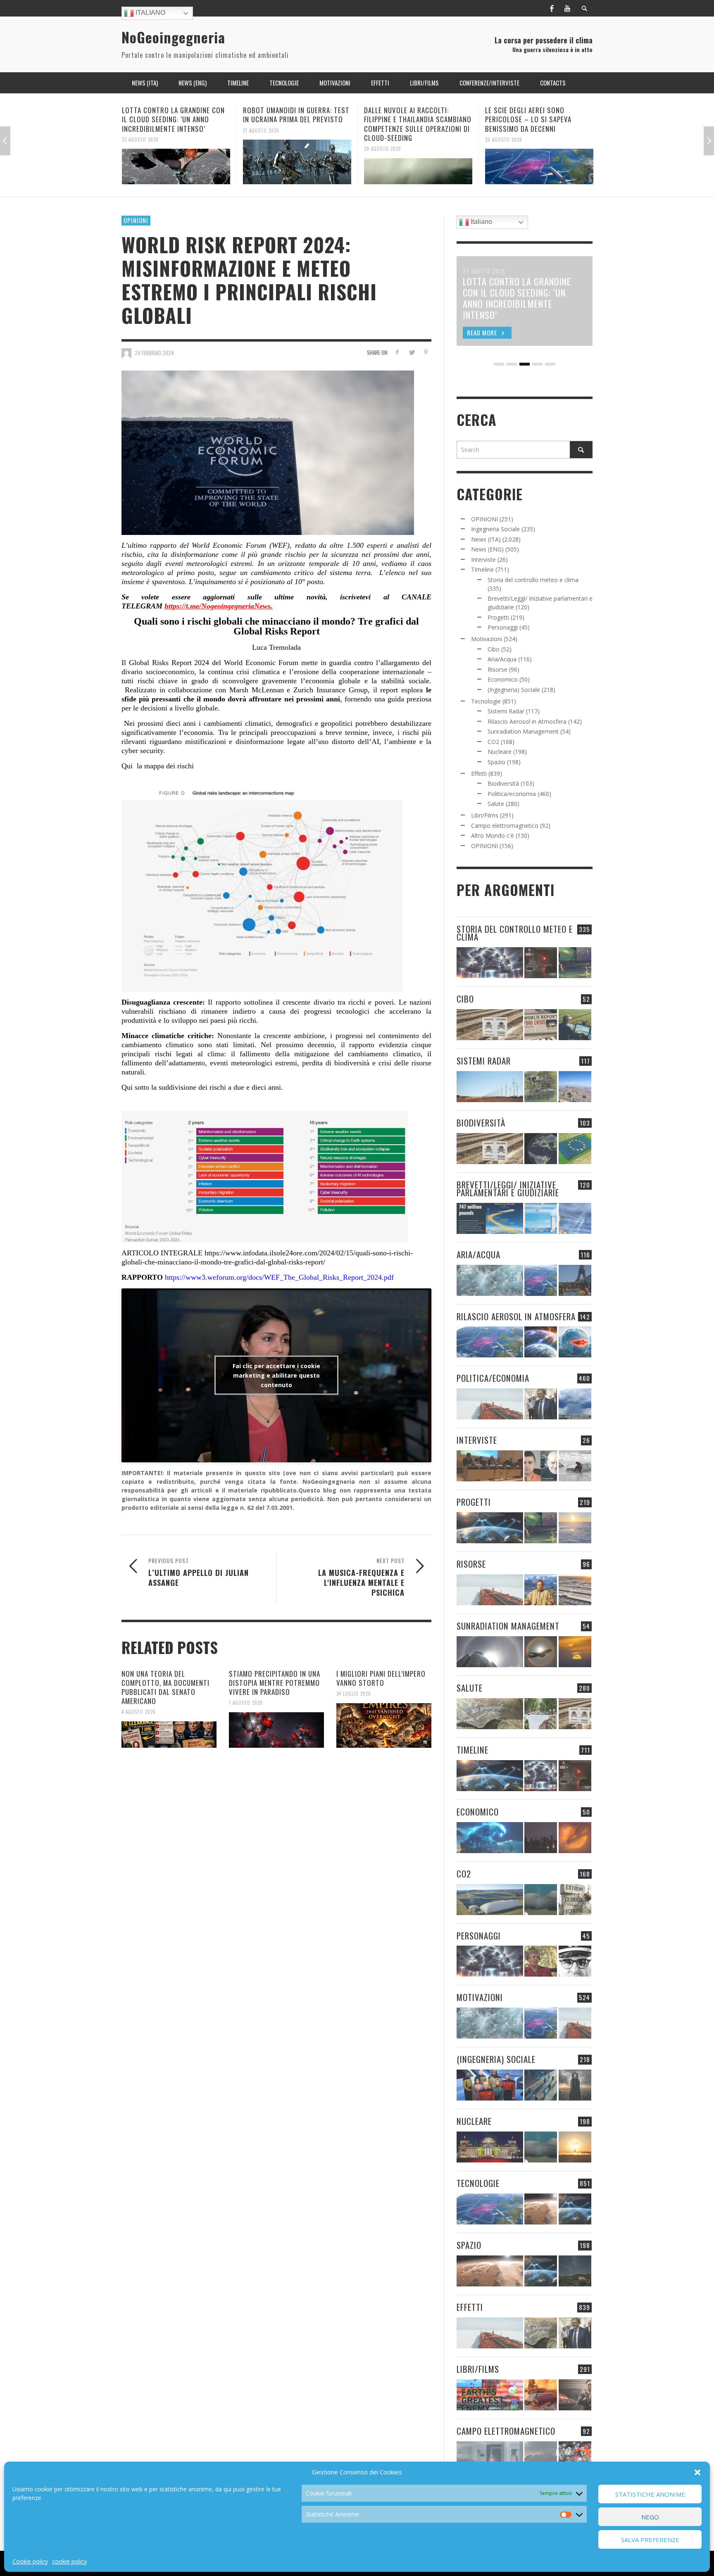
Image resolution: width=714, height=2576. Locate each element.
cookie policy (69, 2561)
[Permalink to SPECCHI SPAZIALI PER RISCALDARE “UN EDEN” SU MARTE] (541, 2209)
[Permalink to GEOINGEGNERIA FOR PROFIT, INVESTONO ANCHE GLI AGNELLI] (575, 1838)
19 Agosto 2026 (503, 130)
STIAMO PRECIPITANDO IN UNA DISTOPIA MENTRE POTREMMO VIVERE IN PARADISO (275, 1683)
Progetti (498, 617)
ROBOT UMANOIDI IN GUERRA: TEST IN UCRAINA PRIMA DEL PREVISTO (175, 115)
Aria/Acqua (502, 659)
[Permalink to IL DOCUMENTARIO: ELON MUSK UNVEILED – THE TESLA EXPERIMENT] (575, 2395)
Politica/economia (512, 794)
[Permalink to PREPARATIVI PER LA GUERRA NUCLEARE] (490, 2147)
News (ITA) (486, 539)
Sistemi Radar (506, 711)
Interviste (483, 560)
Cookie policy (30, 2561)
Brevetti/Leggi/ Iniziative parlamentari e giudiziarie (508, 1188)
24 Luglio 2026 (354, 1694)
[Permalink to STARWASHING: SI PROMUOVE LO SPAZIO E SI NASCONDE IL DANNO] (575, 2271)
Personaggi (503, 627)
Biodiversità (503, 783)
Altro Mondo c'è (493, 835)
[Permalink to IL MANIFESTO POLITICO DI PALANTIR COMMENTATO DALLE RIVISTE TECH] (575, 2085)
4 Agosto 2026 (139, 1712)
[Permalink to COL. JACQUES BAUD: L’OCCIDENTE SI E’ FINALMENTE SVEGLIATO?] (541, 1466)
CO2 (493, 742)
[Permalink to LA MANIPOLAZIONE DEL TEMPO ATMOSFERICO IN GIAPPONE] (541, 963)
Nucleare (500, 752)
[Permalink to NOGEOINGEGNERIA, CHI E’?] (490, 1466)
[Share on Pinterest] (426, 352)
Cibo (494, 649)
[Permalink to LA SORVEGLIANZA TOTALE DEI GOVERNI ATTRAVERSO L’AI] (541, 2085)
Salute (496, 804)
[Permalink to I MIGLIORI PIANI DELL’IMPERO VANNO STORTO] (384, 1725)
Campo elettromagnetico (505, 826)
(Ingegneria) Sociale (514, 690)
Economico (503, 679)
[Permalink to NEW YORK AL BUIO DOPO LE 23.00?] (541, 1838)
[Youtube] (567, 8)
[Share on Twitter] (411, 352)
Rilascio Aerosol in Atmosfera (527, 721)
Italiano (150, 13)
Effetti (479, 774)
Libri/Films (485, 815)
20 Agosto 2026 (262, 149)
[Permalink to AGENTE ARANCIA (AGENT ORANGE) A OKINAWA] (490, 1714)
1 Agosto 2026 (246, 1703)
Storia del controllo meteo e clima (533, 580)
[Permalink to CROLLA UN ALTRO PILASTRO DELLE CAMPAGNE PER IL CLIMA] (575, 1900)
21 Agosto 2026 (140, 130)
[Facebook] (552, 8)
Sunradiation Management (523, 731)
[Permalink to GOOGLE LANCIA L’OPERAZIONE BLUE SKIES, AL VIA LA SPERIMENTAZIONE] (539, 162)
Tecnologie (486, 701)
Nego (650, 2517)
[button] (697, 2472)
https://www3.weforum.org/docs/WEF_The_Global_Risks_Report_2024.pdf (278, 1277)
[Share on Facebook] (397, 352)
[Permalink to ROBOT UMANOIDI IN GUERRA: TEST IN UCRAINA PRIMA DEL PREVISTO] (176, 162)
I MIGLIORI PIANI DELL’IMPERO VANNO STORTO (381, 1678)
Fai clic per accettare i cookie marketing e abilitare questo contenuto (276, 1375)
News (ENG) (487, 549)
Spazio (496, 762)
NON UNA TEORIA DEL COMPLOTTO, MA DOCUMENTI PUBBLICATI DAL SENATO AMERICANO (165, 1687)
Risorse (497, 669)
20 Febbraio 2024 (154, 353)
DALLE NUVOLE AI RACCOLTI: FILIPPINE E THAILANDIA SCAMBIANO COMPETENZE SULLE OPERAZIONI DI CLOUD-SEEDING (297, 124)
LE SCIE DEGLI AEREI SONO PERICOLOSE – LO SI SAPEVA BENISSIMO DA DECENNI (407, 119)
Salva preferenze (650, 2540)
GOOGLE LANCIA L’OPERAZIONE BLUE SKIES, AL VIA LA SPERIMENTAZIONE (539, 115)
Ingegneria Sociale (495, 529)
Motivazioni (487, 639)
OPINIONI (136, 220)
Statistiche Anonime (650, 2494)
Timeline (482, 569)
